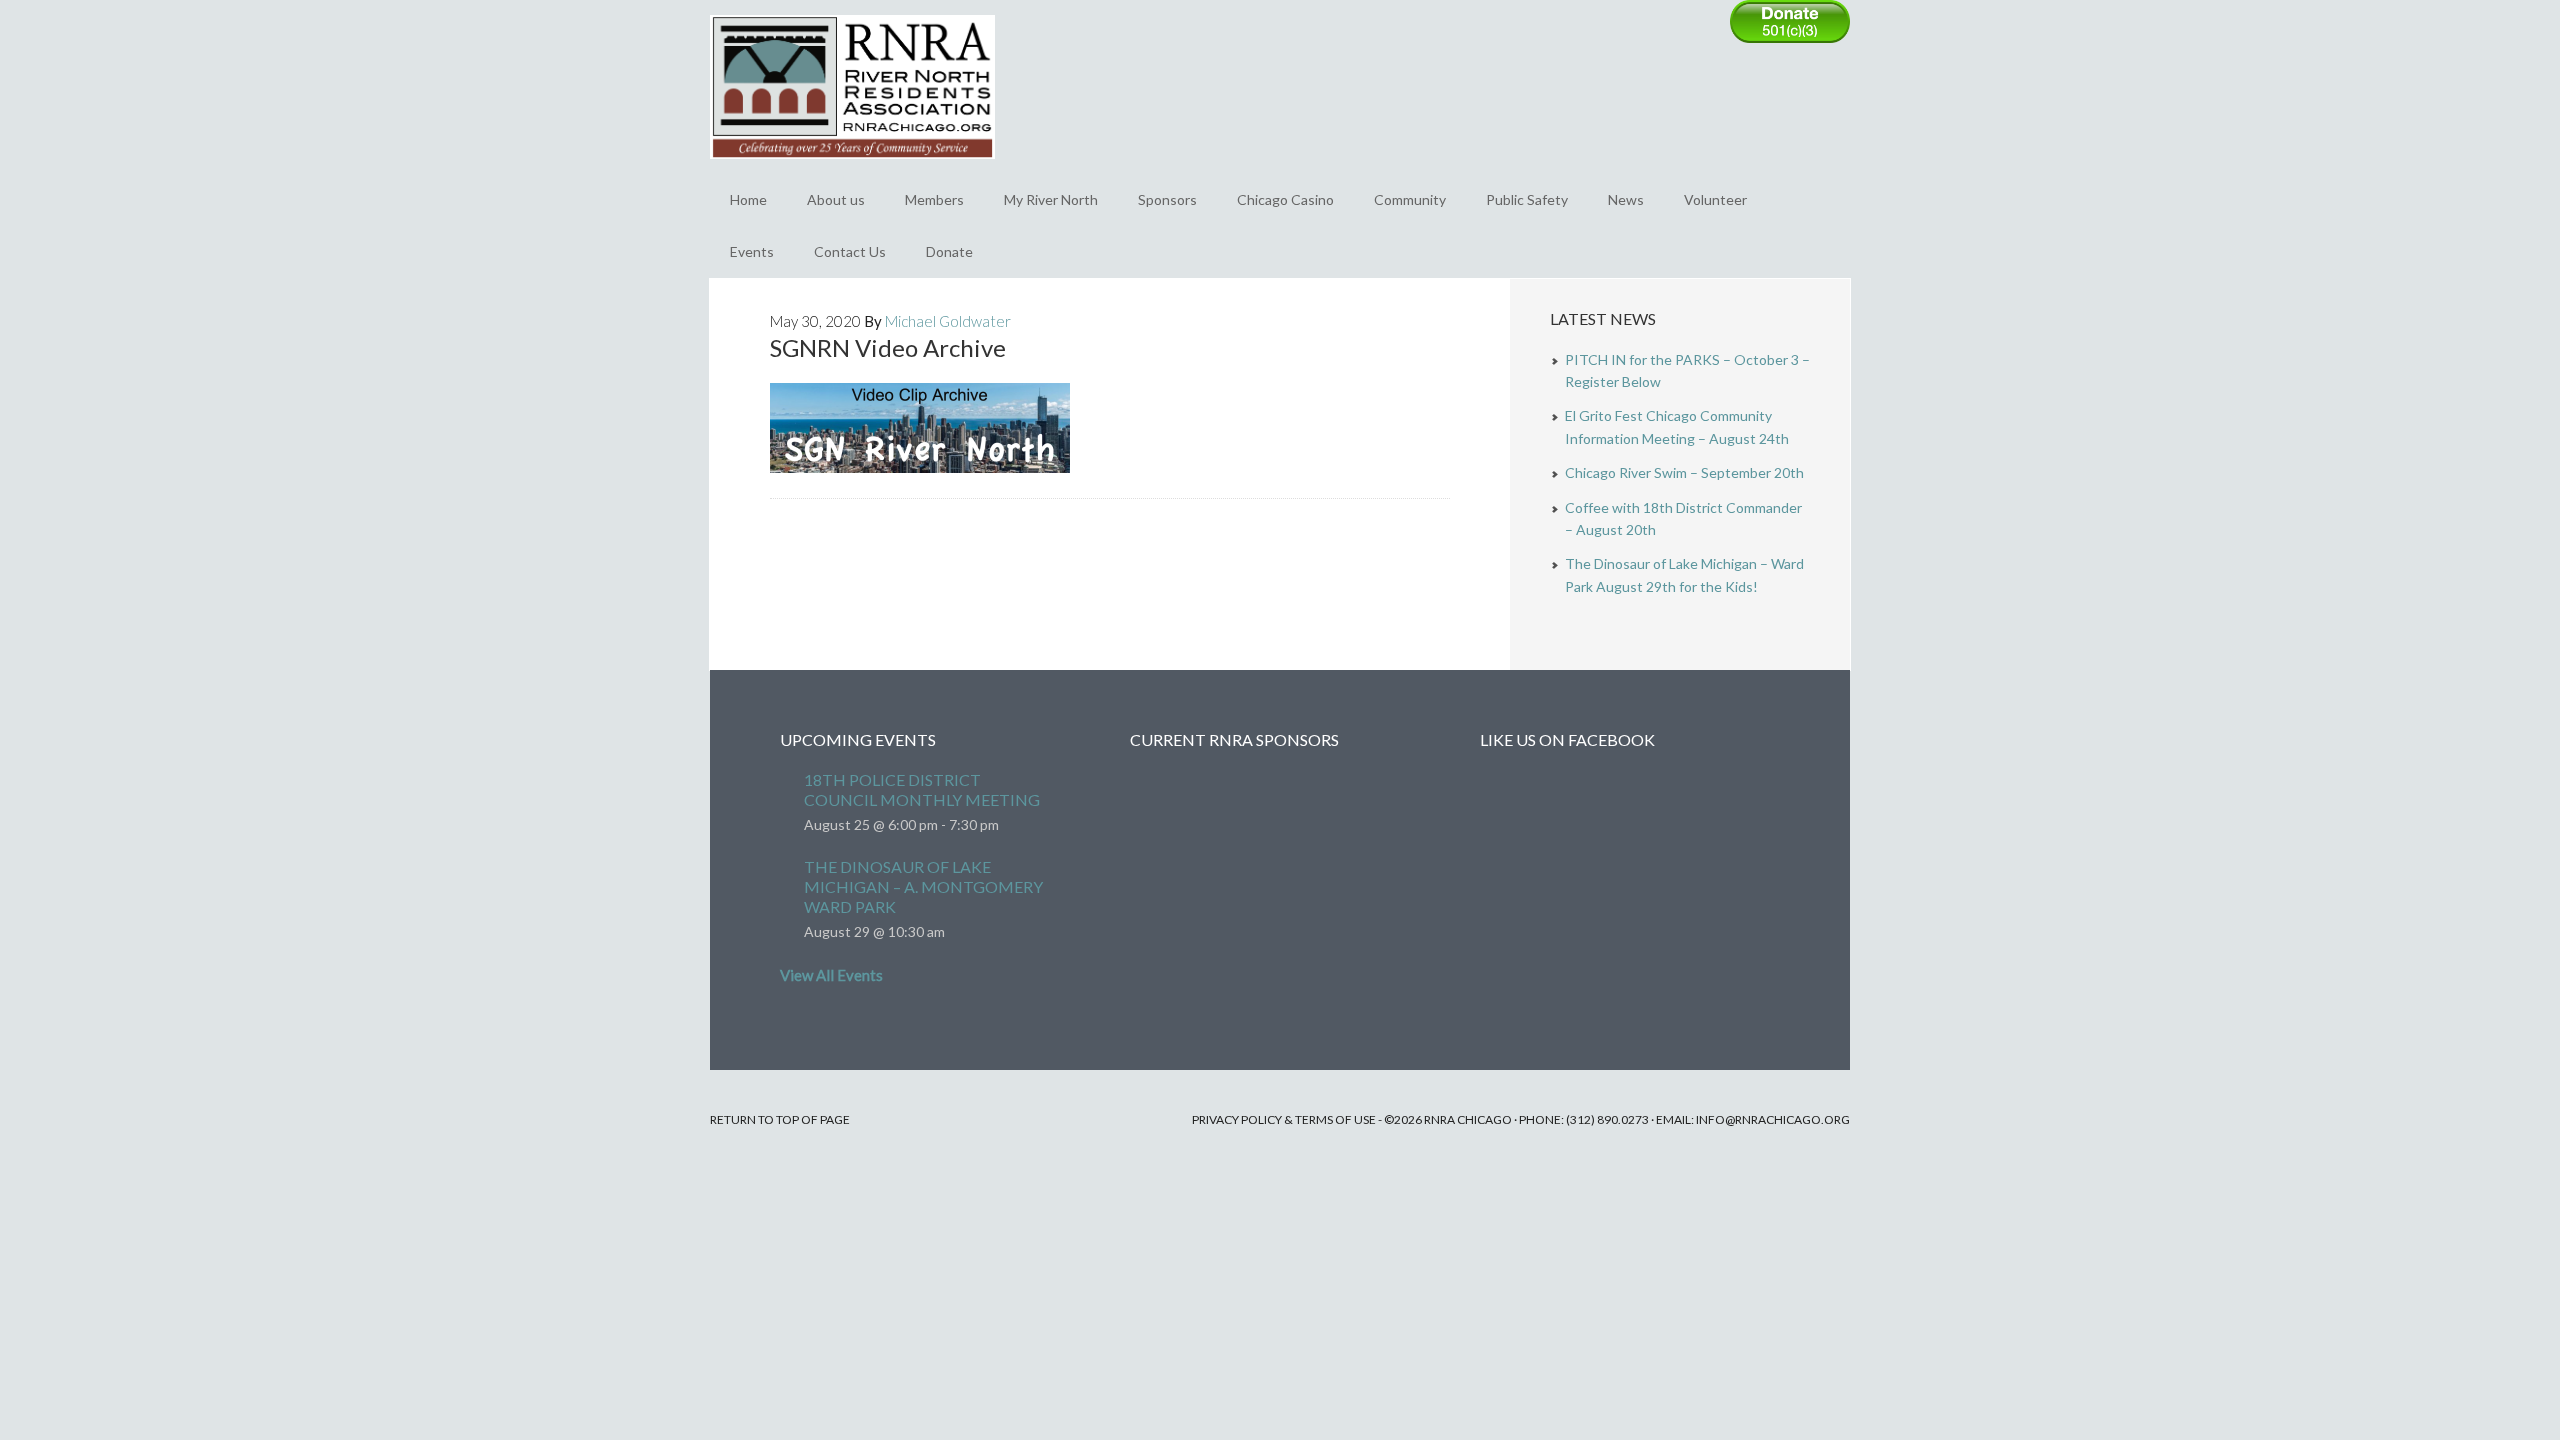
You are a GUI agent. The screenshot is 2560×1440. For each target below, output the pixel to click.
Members (934, 199)
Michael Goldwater (948, 321)
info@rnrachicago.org (1773, 1119)
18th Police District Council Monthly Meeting (922, 789)
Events (752, 251)
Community (1410, 199)
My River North (1051, 199)
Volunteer (1715, 199)
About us (836, 199)
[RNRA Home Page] (852, 168)
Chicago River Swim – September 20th (1684, 472)
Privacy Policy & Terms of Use (1284, 1119)
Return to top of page (780, 1119)
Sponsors (1167, 199)
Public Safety (1527, 199)
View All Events (831, 975)
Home (748, 199)
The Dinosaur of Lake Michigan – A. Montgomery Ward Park (923, 886)
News (1626, 199)
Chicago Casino (1285, 199)
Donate (949, 251)
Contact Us (850, 251)
